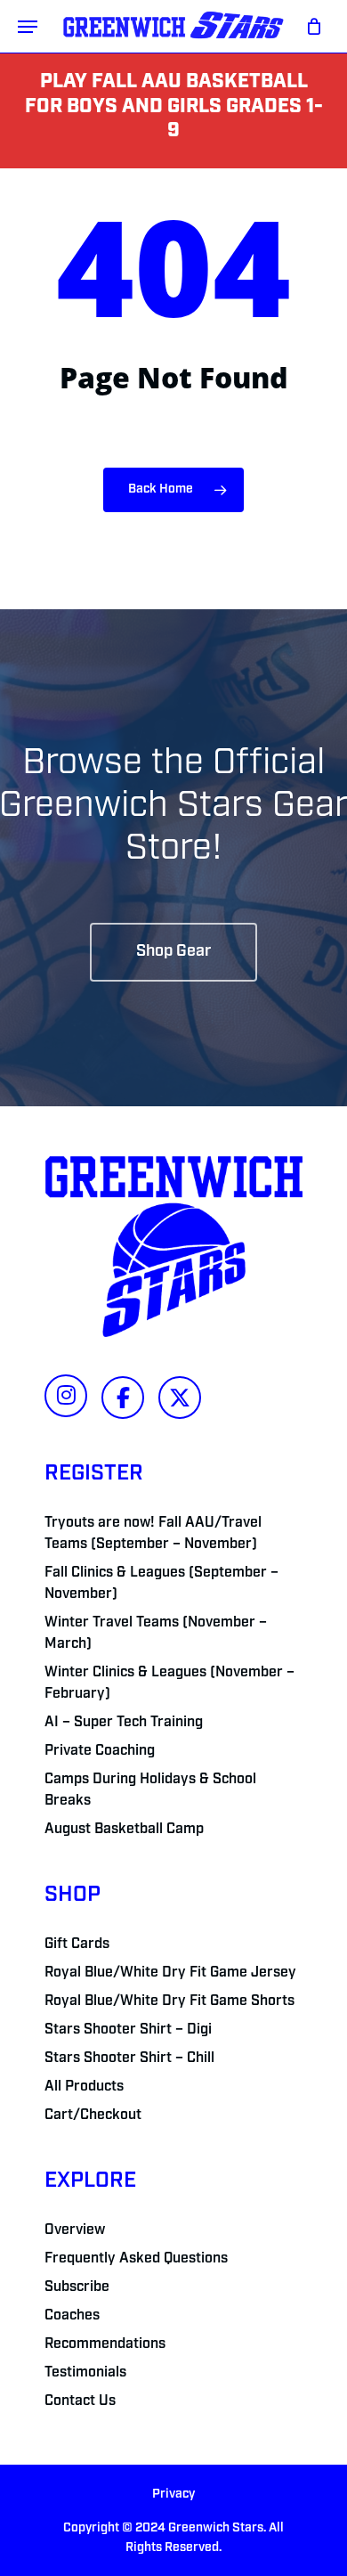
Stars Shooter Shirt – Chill (129, 2058)
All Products (84, 2087)
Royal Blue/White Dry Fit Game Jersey (170, 1973)
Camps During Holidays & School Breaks (150, 1790)
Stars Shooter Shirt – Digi (128, 2030)
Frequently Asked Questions (136, 2259)
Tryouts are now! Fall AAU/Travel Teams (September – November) (153, 1534)
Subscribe (77, 2287)
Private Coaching (100, 1751)
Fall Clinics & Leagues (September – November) (161, 1584)
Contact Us (80, 2401)
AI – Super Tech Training (124, 1723)
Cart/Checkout (93, 2115)
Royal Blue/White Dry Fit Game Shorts (169, 2001)
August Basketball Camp (124, 1830)
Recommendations (105, 2344)
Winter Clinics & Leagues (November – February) (169, 1683)
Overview (75, 2230)
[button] (28, 27)
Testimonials (85, 2373)
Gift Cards (77, 1944)
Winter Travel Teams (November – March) (156, 1634)
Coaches (72, 2316)
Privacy (173, 2494)
